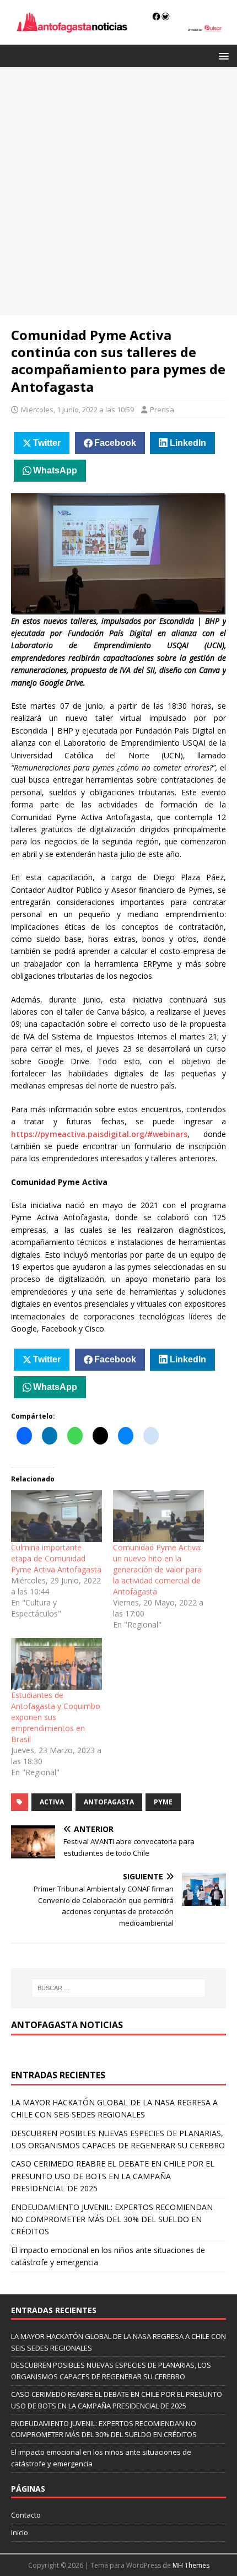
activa (52, 1802)
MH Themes (191, 2565)
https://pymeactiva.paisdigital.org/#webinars (99, 1134)
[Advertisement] (118, 191)
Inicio (20, 2532)
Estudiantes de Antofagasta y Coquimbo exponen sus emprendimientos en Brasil (56, 1717)
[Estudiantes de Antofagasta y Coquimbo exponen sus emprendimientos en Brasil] (56, 1664)
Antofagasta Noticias (67, 2025)
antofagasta (109, 1802)
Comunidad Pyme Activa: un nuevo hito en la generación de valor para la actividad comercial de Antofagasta (157, 1569)
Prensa (162, 409)
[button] (222, 55)
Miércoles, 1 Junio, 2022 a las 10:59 (77, 409)
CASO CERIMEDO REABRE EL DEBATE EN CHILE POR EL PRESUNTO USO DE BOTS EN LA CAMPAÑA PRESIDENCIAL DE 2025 (113, 2176)
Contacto (26, 2515)
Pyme (163, 1802)
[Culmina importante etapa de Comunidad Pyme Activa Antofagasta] (56, 1516)
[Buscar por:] (119, 1988)
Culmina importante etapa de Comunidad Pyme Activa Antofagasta (56, 1558)
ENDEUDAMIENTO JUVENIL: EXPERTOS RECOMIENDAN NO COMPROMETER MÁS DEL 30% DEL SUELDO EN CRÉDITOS (112, 2219)
